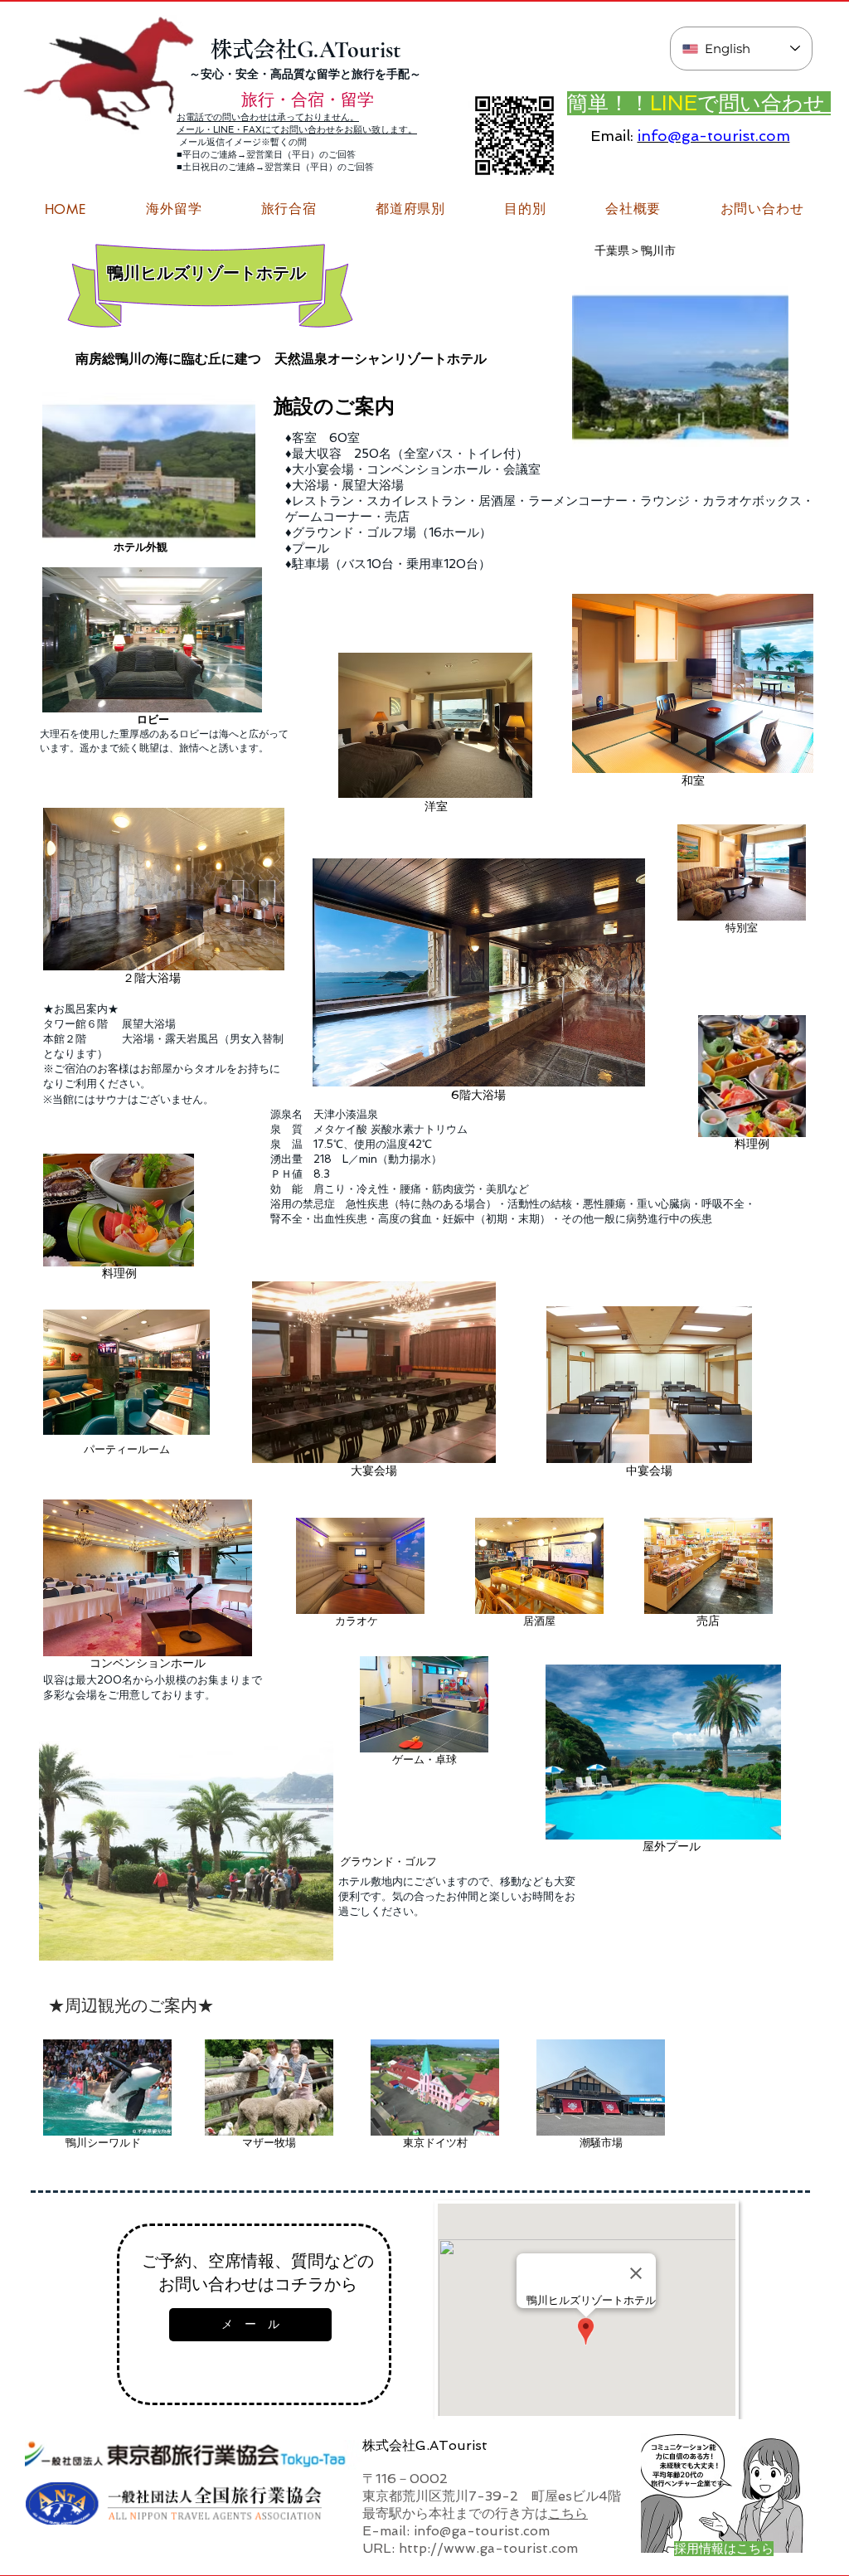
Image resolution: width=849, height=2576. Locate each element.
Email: (612, 136)
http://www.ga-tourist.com (488, 2548)
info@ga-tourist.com (714, 136)
